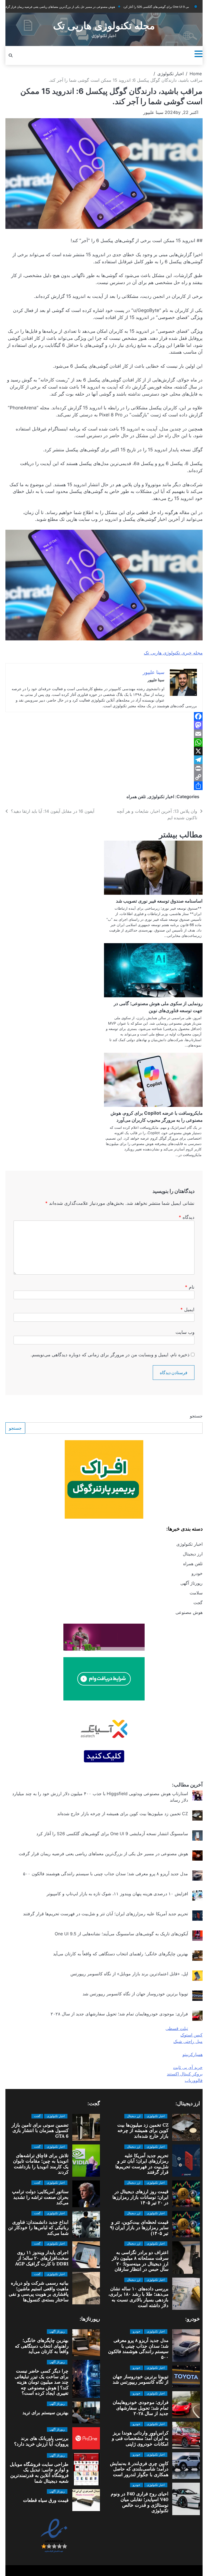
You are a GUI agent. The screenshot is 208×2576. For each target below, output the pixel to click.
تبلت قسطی (177, 2028)
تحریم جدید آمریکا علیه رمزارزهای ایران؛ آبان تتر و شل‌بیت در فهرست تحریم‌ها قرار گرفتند (105, 1914)
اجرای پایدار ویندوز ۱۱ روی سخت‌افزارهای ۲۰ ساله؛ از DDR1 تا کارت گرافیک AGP (42, 2258)
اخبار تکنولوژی (161, 797)
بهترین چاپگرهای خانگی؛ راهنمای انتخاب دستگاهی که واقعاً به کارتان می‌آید (121, 1954)
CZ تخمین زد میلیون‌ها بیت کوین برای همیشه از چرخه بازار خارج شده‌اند (123, 1814)
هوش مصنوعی (189, 1612)
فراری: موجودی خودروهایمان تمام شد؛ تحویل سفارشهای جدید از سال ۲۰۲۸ (119, 2014)
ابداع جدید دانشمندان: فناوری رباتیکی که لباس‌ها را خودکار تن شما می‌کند (38, 2228)
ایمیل (187, 1309)
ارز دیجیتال (193, 1554)
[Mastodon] (104, 725)
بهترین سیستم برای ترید (45, 2413)
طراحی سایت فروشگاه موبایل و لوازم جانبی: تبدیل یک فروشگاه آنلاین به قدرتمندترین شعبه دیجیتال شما (39, 2473)
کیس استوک (191, 2035)
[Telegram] (104, 760)
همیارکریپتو (193, 2054)
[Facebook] (104, 716)
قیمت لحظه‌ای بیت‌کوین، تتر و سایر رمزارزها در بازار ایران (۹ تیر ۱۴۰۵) (139, 2228)
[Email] (104, 734)
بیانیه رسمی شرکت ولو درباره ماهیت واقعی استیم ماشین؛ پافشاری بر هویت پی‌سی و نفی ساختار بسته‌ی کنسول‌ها (39, 2291)
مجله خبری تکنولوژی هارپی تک (173, 653)
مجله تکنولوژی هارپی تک (104, 26)
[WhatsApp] (104, 742)
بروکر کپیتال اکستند (185, 2074)
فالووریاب (194, 2080)
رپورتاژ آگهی (191, 1583)
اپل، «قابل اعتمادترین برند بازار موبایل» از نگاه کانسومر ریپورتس (129, 1974)
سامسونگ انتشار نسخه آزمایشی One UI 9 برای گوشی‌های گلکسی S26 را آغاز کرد (136, 7)
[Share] (104, 786)
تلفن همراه (136, 797)
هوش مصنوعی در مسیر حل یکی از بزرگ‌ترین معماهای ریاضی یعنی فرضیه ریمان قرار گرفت (103, 1854)
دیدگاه (187, 1217)
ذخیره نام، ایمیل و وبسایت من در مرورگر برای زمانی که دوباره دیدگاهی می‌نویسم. (110, 1355)
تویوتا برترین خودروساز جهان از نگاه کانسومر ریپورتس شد (135, 1994)
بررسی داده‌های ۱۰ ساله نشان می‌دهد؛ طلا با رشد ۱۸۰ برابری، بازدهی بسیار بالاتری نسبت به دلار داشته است (138, 2297)
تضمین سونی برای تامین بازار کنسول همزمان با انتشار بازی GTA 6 (40, 2131)
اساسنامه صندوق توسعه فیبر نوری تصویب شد (159, 901)
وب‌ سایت (185, 1332)
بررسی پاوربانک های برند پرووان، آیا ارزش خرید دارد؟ (41, 2441)
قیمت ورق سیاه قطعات (46, 2500)
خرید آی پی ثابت (188, 2067)
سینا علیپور (153, 112)
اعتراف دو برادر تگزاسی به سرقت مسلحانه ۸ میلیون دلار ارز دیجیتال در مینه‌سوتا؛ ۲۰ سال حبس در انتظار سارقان (140, 2261)
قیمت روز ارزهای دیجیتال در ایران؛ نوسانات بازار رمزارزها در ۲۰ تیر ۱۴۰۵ (140, 2197)
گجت (198, 1603)
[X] (104, 751)
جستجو (196, 1416)
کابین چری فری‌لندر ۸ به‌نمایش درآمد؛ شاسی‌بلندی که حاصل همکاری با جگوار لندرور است (139, 2469)
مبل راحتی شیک (188, 2041)
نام (190, 1287)
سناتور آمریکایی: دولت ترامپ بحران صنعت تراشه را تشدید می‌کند (40, 2197)
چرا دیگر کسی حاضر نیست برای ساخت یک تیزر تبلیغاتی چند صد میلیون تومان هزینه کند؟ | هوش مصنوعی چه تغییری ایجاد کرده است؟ (42, 2382)
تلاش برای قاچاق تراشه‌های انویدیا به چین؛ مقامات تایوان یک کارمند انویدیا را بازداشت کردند (41, 2164)
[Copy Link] (104, 777)
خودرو (197, 1573)
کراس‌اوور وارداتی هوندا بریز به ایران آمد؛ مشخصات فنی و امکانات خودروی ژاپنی (140, 2438)
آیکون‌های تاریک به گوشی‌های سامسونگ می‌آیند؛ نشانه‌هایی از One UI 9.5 (121, 1934)
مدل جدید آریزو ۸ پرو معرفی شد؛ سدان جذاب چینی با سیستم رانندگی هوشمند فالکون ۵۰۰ (105, 1874)
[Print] (104, 768)
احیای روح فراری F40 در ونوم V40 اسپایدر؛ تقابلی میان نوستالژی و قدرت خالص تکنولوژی (140, 2502)
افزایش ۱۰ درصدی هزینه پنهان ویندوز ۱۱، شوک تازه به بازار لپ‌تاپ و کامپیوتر (117, 1894)
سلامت (196, 1593)
